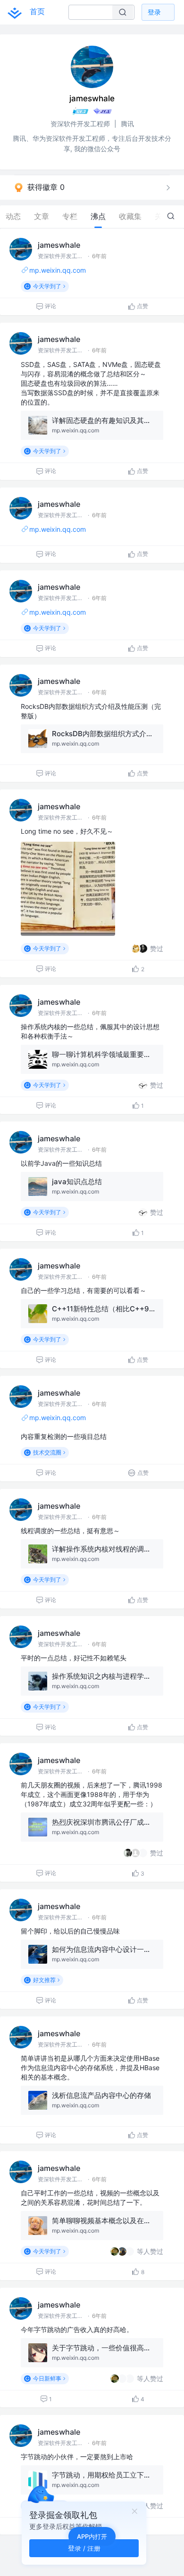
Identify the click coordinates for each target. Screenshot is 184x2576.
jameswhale (59, 245)
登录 (154, 12)
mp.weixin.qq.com (58, 270)
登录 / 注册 (84, 2548)
